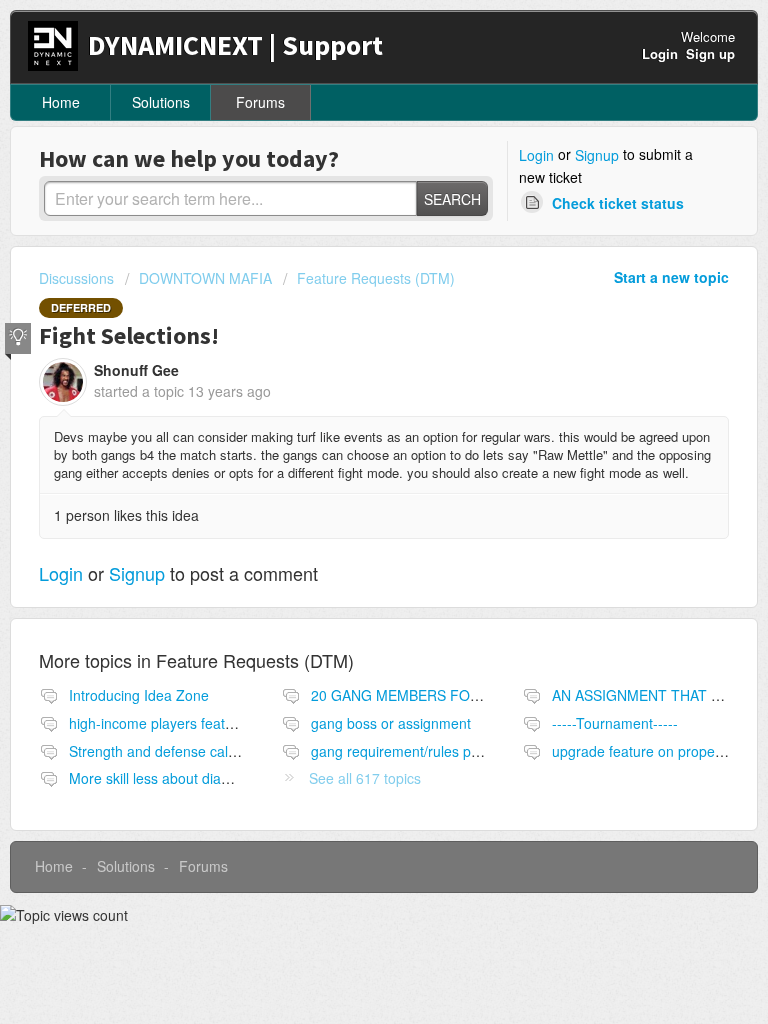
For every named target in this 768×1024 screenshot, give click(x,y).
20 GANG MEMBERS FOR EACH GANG (439, 695)
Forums (260, 102)
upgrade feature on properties (647, 751)
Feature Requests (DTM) (376, 278)
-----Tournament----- (615, 723)
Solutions (161, 102)
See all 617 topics (365, 778)
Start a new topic (671, 277)
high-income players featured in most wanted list (222, 723)
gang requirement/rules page (403, 751)
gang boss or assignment (391, 723)
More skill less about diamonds (166, 778)
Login (536, 155)
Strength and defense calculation (173, 751)
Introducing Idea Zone (139, 695)
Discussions (76, 278)
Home (61, 102)
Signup (597, 155)
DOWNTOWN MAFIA (205, 278)
